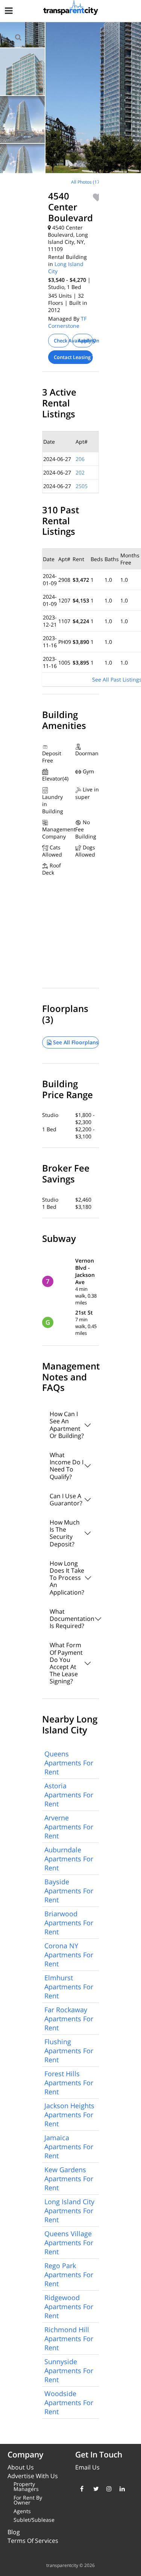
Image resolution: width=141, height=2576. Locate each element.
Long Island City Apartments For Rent (69, 2211)
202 (80, 472)
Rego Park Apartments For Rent (69, 2275)
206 (80, 459)
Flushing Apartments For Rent (69, 2051)
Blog (14, 2532)
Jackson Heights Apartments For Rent (69, 2115)
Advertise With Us (33, 2476)
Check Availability (61, 341)
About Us (21, 2467)
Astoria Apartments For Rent (69, 1795)
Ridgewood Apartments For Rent (69, 2307)
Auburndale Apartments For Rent (69, 1859)
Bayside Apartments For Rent (69, 1891)
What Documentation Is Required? (72, 1619)
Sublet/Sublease (34, 2520)
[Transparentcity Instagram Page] (107, 2489)
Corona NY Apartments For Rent (69, 1955)
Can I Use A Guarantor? (66, 1499)
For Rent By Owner (28, 2500)
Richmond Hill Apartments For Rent (69, 2339)
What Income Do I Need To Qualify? (67, 1466)
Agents (22, 2511)
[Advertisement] (63, 226)
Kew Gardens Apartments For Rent (69, 2179)
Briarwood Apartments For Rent (69, 1923)
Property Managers (26, 2486)
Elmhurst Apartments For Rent (69, 1987)
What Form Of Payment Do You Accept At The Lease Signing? (66, 1663)
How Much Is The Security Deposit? (65, 1533)
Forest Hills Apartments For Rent (69, 2083)
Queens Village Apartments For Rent (69, 2243)
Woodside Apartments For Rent (69, 2403)
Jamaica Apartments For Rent (69, 2147)
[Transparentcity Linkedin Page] (121, 2489)
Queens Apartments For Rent (69, 1763)
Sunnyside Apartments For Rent (69, 2371)
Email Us (87, 2467)
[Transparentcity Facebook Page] (81, 2489)
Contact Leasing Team (74, 357)
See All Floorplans (75, 1042)
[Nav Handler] (10, 12)
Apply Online (86, 341)
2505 (82, 486)
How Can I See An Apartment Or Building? (67, 1425)
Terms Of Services (33, 2541)
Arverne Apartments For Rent (69, 1827)
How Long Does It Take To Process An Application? (67, 1578)
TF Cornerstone (67, 322)
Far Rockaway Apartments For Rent (69, 2019)
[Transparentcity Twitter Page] (94, 2489)
